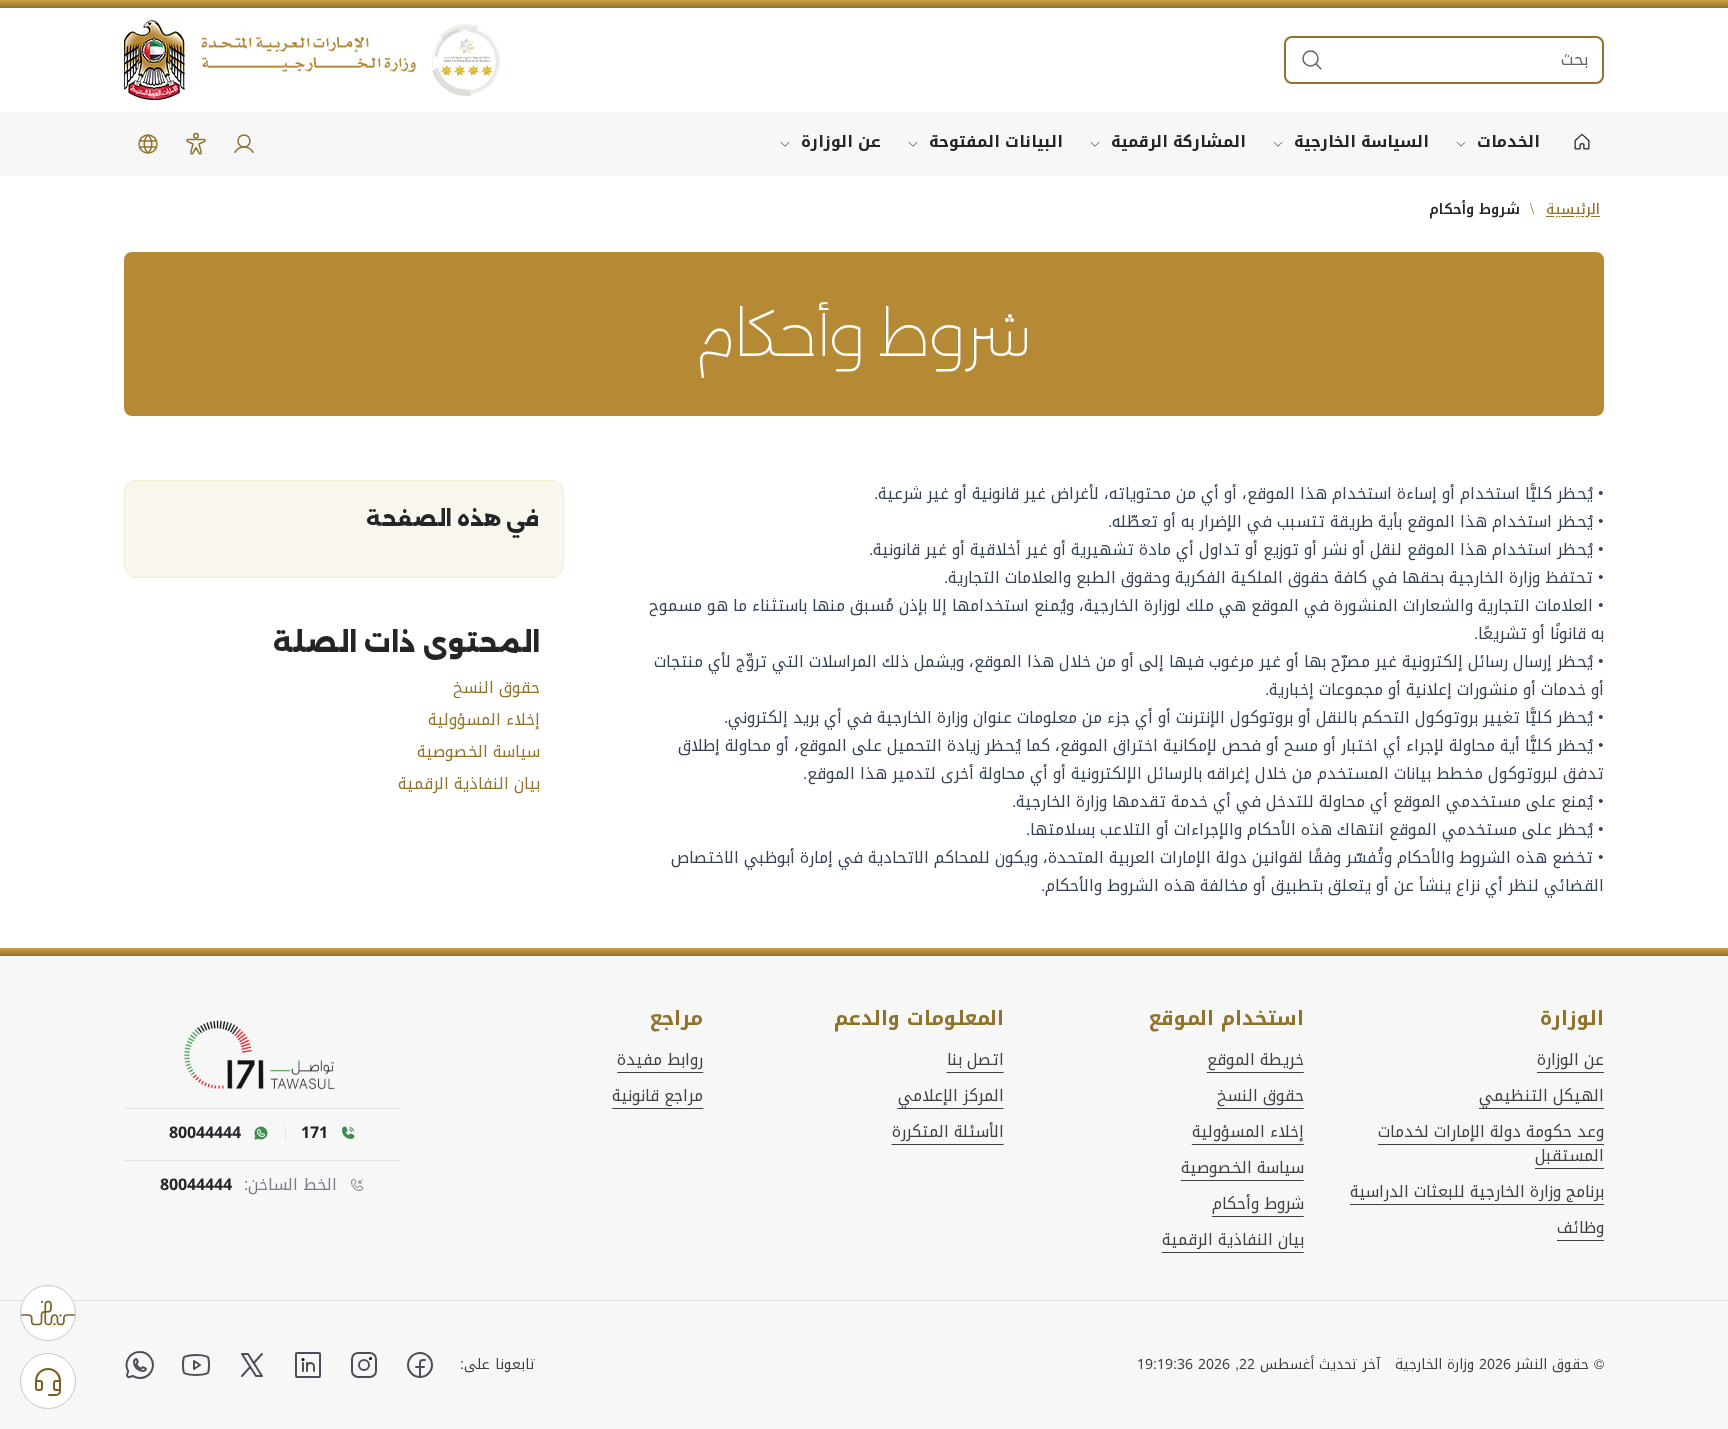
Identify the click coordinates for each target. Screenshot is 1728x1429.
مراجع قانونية (657, 1096)
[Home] (1582, 144)
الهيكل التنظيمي (1541, 1096)
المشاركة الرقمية (1178, 141)
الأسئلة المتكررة (948, 1132)
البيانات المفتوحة (996, 141)
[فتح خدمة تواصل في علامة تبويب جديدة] (263, 1056)
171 (314, 1133)
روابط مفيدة (660, 1060)
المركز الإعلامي (951, 1096)
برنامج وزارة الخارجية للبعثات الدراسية (1477, 1192)
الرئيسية (1573, 209)
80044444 (196, 1185)
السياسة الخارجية (1361, 141)
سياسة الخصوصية (478, 752)
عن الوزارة (841, 141)
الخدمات (1508, 141)
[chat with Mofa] (48, 1381)
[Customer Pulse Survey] (48, 1313)
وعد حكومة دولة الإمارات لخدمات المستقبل (1491, 1144)
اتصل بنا (975, 1060)
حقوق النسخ (496, 688)
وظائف (1580, 1228)
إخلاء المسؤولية (484, 720)
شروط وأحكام (1258, 1204)
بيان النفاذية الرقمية (469, 784)
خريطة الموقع (1255, 1060)
